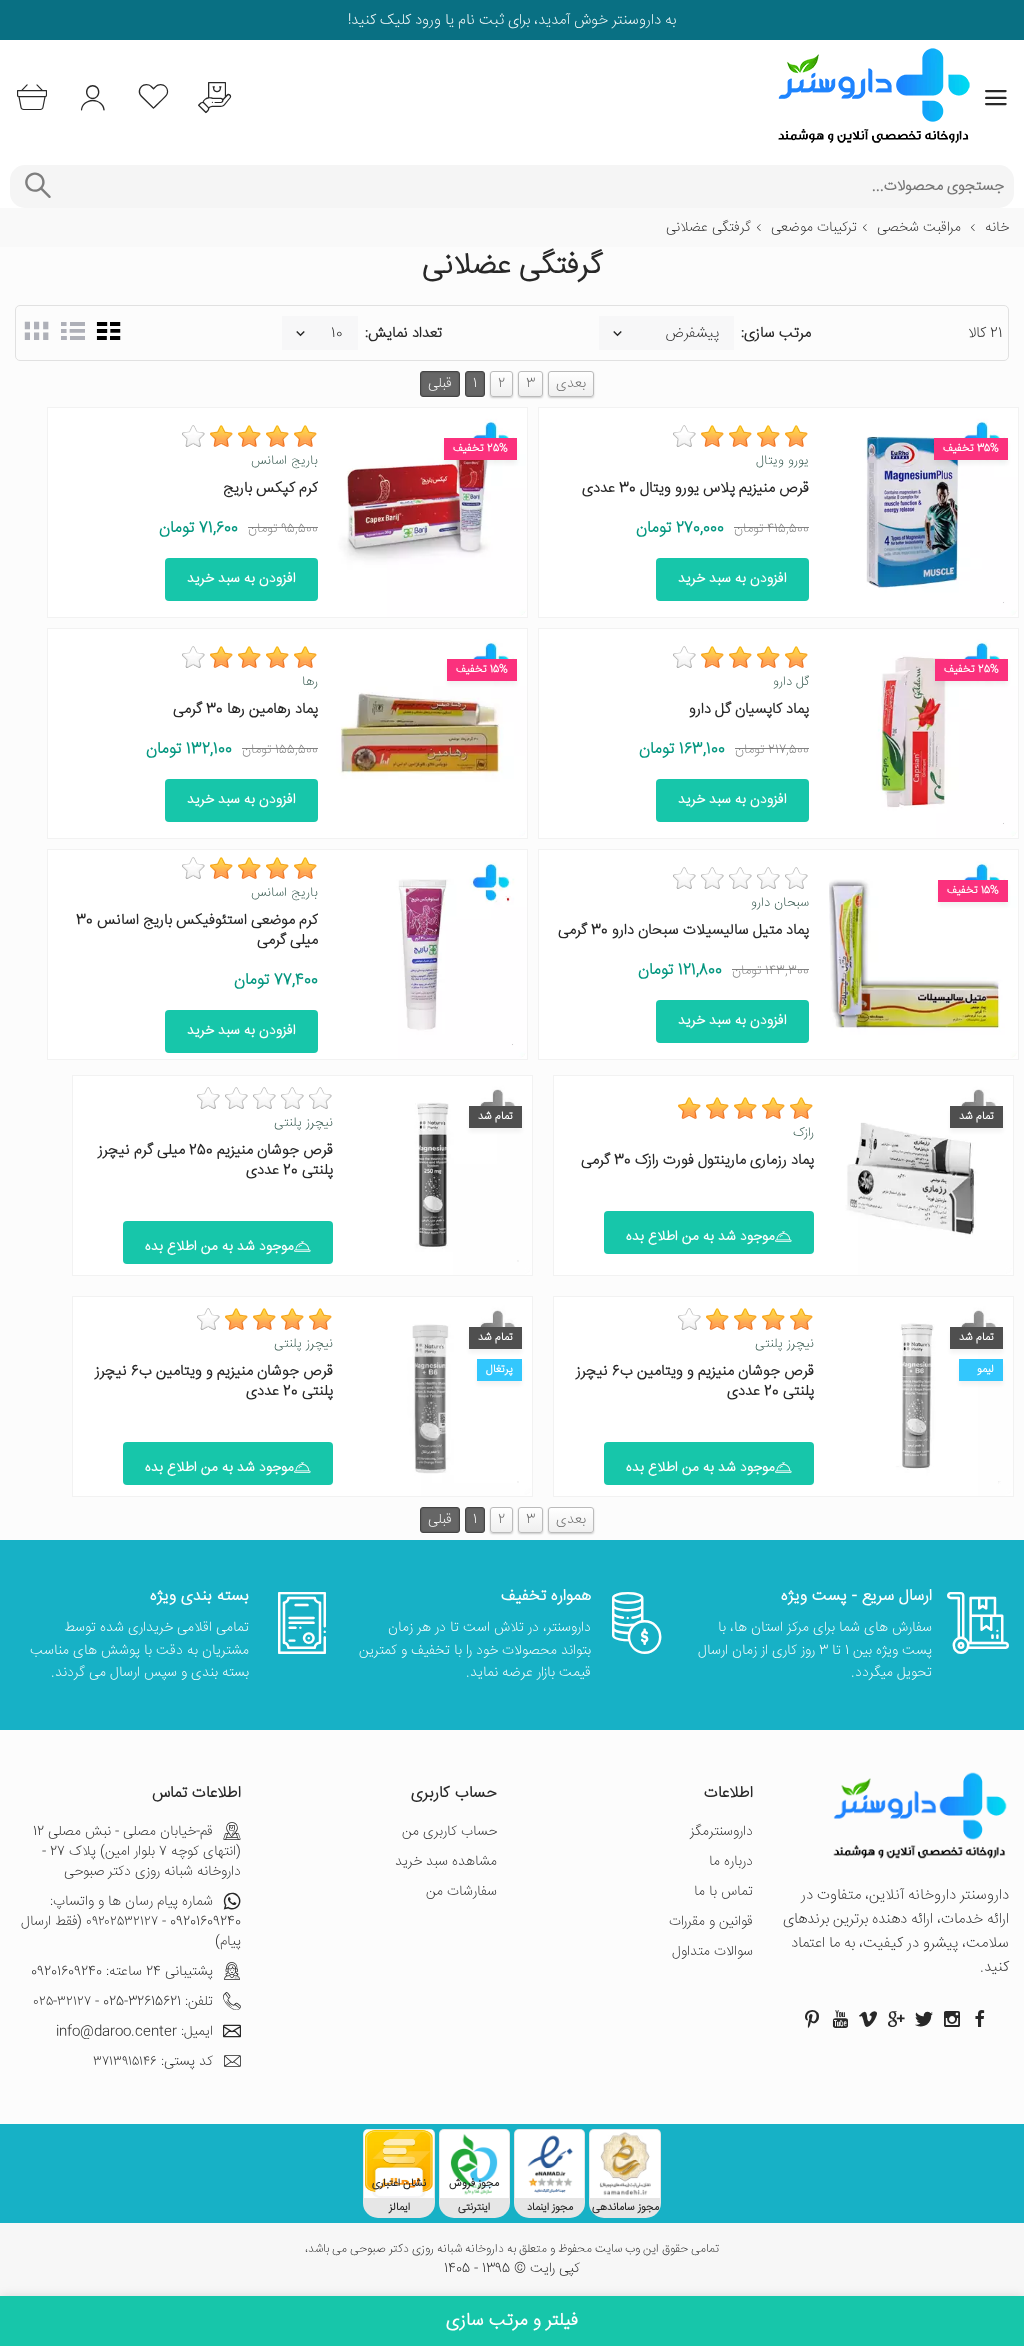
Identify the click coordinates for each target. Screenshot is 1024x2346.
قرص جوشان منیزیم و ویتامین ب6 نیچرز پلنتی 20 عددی (695, 1381)
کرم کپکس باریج (270, 488)
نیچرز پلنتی (303, 1123)
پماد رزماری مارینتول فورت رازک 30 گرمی (697, 1160)
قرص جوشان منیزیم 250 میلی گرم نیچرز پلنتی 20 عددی (215, 1160)
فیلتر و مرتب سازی (512, 2321)
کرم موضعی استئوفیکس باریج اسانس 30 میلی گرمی (197, 930)
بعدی (571, 384)
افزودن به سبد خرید (732, 579)
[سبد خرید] (31, 97)
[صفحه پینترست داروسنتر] (812, 2019)
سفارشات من (461, 1892)
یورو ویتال (782, 461)
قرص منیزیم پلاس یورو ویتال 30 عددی (695, 488)
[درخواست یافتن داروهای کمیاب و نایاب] (214, 97)
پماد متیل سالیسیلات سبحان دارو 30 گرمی (683, 930)
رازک (803, 1133)
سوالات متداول (712, 1952)
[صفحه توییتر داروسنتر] (924, 2019)
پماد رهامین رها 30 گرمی (245, 709)
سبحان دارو (780, 903)
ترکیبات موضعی (814, 228)
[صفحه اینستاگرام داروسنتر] (952, 2019)
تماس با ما (723, 1892)
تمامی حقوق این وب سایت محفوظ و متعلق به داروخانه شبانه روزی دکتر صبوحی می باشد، (512, 2250)
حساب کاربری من (449, 1832)
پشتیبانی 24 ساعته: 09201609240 (122, 1972)
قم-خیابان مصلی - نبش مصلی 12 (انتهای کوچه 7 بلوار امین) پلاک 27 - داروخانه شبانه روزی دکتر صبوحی (137, 1852)
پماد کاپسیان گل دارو (749, 709)
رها (310, 682)
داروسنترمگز (721, 1832)
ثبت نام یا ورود (457, 20)
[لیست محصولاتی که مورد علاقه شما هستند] (153, 97)
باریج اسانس (284, 461)
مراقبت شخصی (919, 228)
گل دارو (791, 682)
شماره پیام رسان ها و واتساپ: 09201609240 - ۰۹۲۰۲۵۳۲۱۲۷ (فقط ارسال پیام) (131, 1922)
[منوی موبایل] (996, 98)
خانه (997, 228)
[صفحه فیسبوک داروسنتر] (980, 2019)
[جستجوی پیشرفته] (37, 186)
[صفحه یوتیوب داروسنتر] (840, 2019)
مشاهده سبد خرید (446, 1862)
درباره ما (731, 1862)
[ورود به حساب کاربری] (92, 97)
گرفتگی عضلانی (708, 228)
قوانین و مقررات (711, 1922)
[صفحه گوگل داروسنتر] (896, 2019)
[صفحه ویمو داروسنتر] (868, 2019)
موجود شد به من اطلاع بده (700, 1237)
